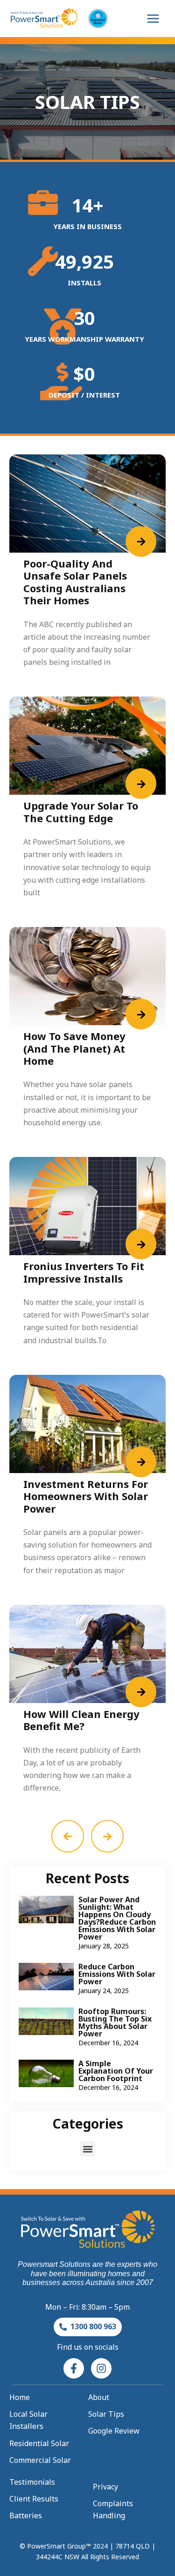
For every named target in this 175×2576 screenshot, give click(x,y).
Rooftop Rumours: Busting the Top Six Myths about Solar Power (115, 2022)
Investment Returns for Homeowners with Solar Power (86, 1496)
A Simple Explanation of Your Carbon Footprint (116, 2071)
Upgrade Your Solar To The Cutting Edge (81, 811)
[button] (87, 2149)
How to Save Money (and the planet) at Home (74, 1048)
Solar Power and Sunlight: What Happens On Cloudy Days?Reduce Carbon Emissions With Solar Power (117, 1918)
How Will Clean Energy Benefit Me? (81, 1720)
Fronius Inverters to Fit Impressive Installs (84, 1272)
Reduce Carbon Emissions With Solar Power (117, 1974)
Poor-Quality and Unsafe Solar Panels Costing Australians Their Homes (75, 582)
